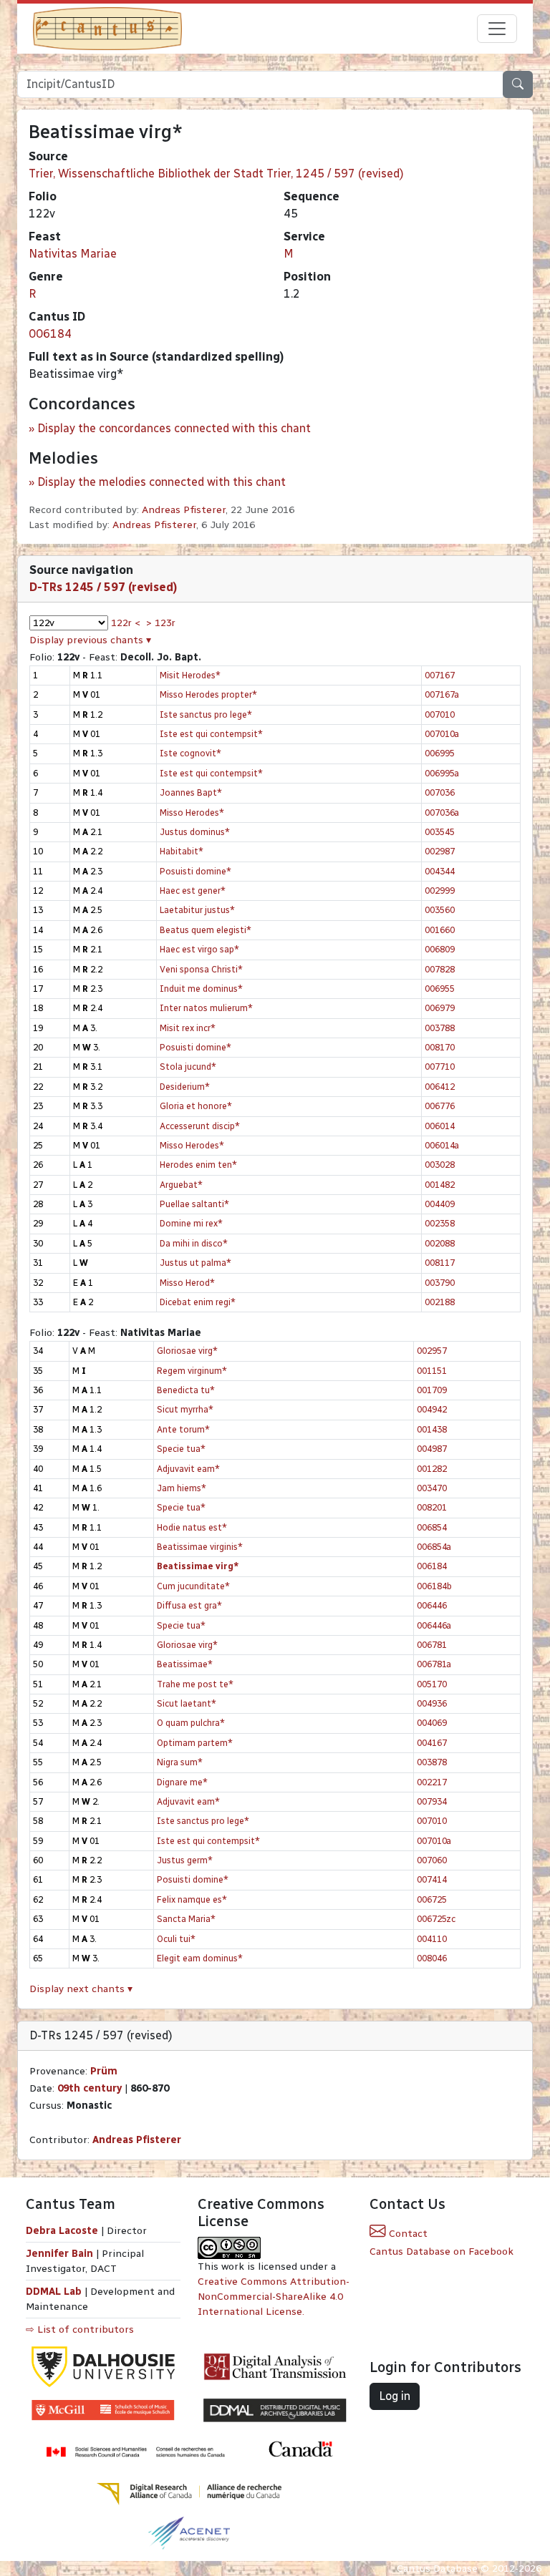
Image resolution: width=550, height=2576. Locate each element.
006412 (440, 1087)
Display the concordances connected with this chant (174, 428)
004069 (432, 1723)
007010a (442, 734)
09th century (90, 2088)
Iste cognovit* (190, 753)
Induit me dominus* (201, 989)
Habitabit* (182, 851)
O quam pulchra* (191, 1723)
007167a (442, 694)
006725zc (436, 1919)
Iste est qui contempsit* (211, 734)
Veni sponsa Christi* (201, 969)
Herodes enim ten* (198, 1165)
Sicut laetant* (187, 1703)
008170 (440, 1047)
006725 (432, 1899)
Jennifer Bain (61, 2254)
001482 (440, 1185)
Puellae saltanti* (194, 1204)
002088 (440, 1243)
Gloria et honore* (196, 1106)
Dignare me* (182, 1782)
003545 (440, 832)
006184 (50, 334)
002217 (432, 1782)
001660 (440, 930)
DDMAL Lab (54, 2292)
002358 (440, 1223)
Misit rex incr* (188, 1028)
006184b (434, 1586)
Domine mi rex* (191, 1223)
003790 (440, 1283)
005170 (432, 1684)
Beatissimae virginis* (200, 1547)
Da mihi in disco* (194, 1243)
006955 (440, 989)
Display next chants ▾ (81, 1989)
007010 (440, 714)
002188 (440, 1302)
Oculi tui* (176, 1939)
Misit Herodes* (190, 675)
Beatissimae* (185, 1664)
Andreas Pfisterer (184, 510)
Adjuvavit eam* (188, 1469)
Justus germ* (185, 1860)
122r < (126, 623)
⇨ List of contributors (80, 2329)
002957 (432, 1351)
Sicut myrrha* (185, 1409)
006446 (432, 1605)
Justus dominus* (195, 832)
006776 (440, 1106)
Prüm (104, 2071)
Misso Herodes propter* (208, 694)
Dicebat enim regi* (198, 1302)
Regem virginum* (192, 1371)
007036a (442, 813)
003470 (432, 1488)
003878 (432, 1762)
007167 (440, 675)
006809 (440, 949)
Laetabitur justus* (197, 910)
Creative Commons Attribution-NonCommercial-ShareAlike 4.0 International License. (274, 2297)
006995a (442, 773)
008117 (440, 1263)
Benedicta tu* (186, 1390)
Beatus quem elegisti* (206, 930)
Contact (407, 2234)
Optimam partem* (195, 1743)
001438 (432, 1429)
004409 (440, 1204)
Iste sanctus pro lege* (206, 714)
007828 (440, 969)
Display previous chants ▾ (90, 640)
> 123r (161, 623)
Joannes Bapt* (191, 792)
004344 (440, 871)
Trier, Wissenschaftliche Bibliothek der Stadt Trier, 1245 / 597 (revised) (216, 174)
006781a (434, 1664)
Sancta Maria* (186, 1919)
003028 (440, 1165)
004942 (432, 1409)
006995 (440, 753)
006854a (434, 1547)
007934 (432, 1801)
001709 (432, 1390)
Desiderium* (185, 1087)
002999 (440, 891)
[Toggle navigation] (497, 29)
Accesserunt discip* (200, 1126)
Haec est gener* (193, 891)
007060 (432, 1860)
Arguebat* (181, 1185)
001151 (432, 1371)
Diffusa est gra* (189, 1605)
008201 (432, 1507)
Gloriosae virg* (187, 1351)
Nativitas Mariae (73, 254)
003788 (440, 1028)
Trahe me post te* (195, 1684)
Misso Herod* (187, 1283)
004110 (432, 1939)
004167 (432, 1743)
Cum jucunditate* (193, 1586)
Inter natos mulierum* (206, 1008)
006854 (432, 1527)
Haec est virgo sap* (199, 949)
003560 (440, 910)
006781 (432, 1645)
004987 (432, 1449)
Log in (395, 2396)
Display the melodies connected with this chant (161, 482)
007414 (432, 1879)
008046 (432, 1958)
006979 (440, 1008)
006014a (442, 1145)
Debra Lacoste (62, 2231)
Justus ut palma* (196, 1263)
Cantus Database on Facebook (442, 2251)
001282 (432, 1469)
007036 (440, 792)
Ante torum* (183, 1429)
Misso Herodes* (192, 813)
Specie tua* (181, 1449)
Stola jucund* (188, 1067)
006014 (440, 1126)
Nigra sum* (180, 1762)
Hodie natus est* (192, 1527)
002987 (440, 851)
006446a (434, 1625)
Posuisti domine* (196, 871)
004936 (432, 1703)
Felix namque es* (192, 1899)
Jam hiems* (182, 1488)
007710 (440, 1067)
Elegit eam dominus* (200, 1958)
